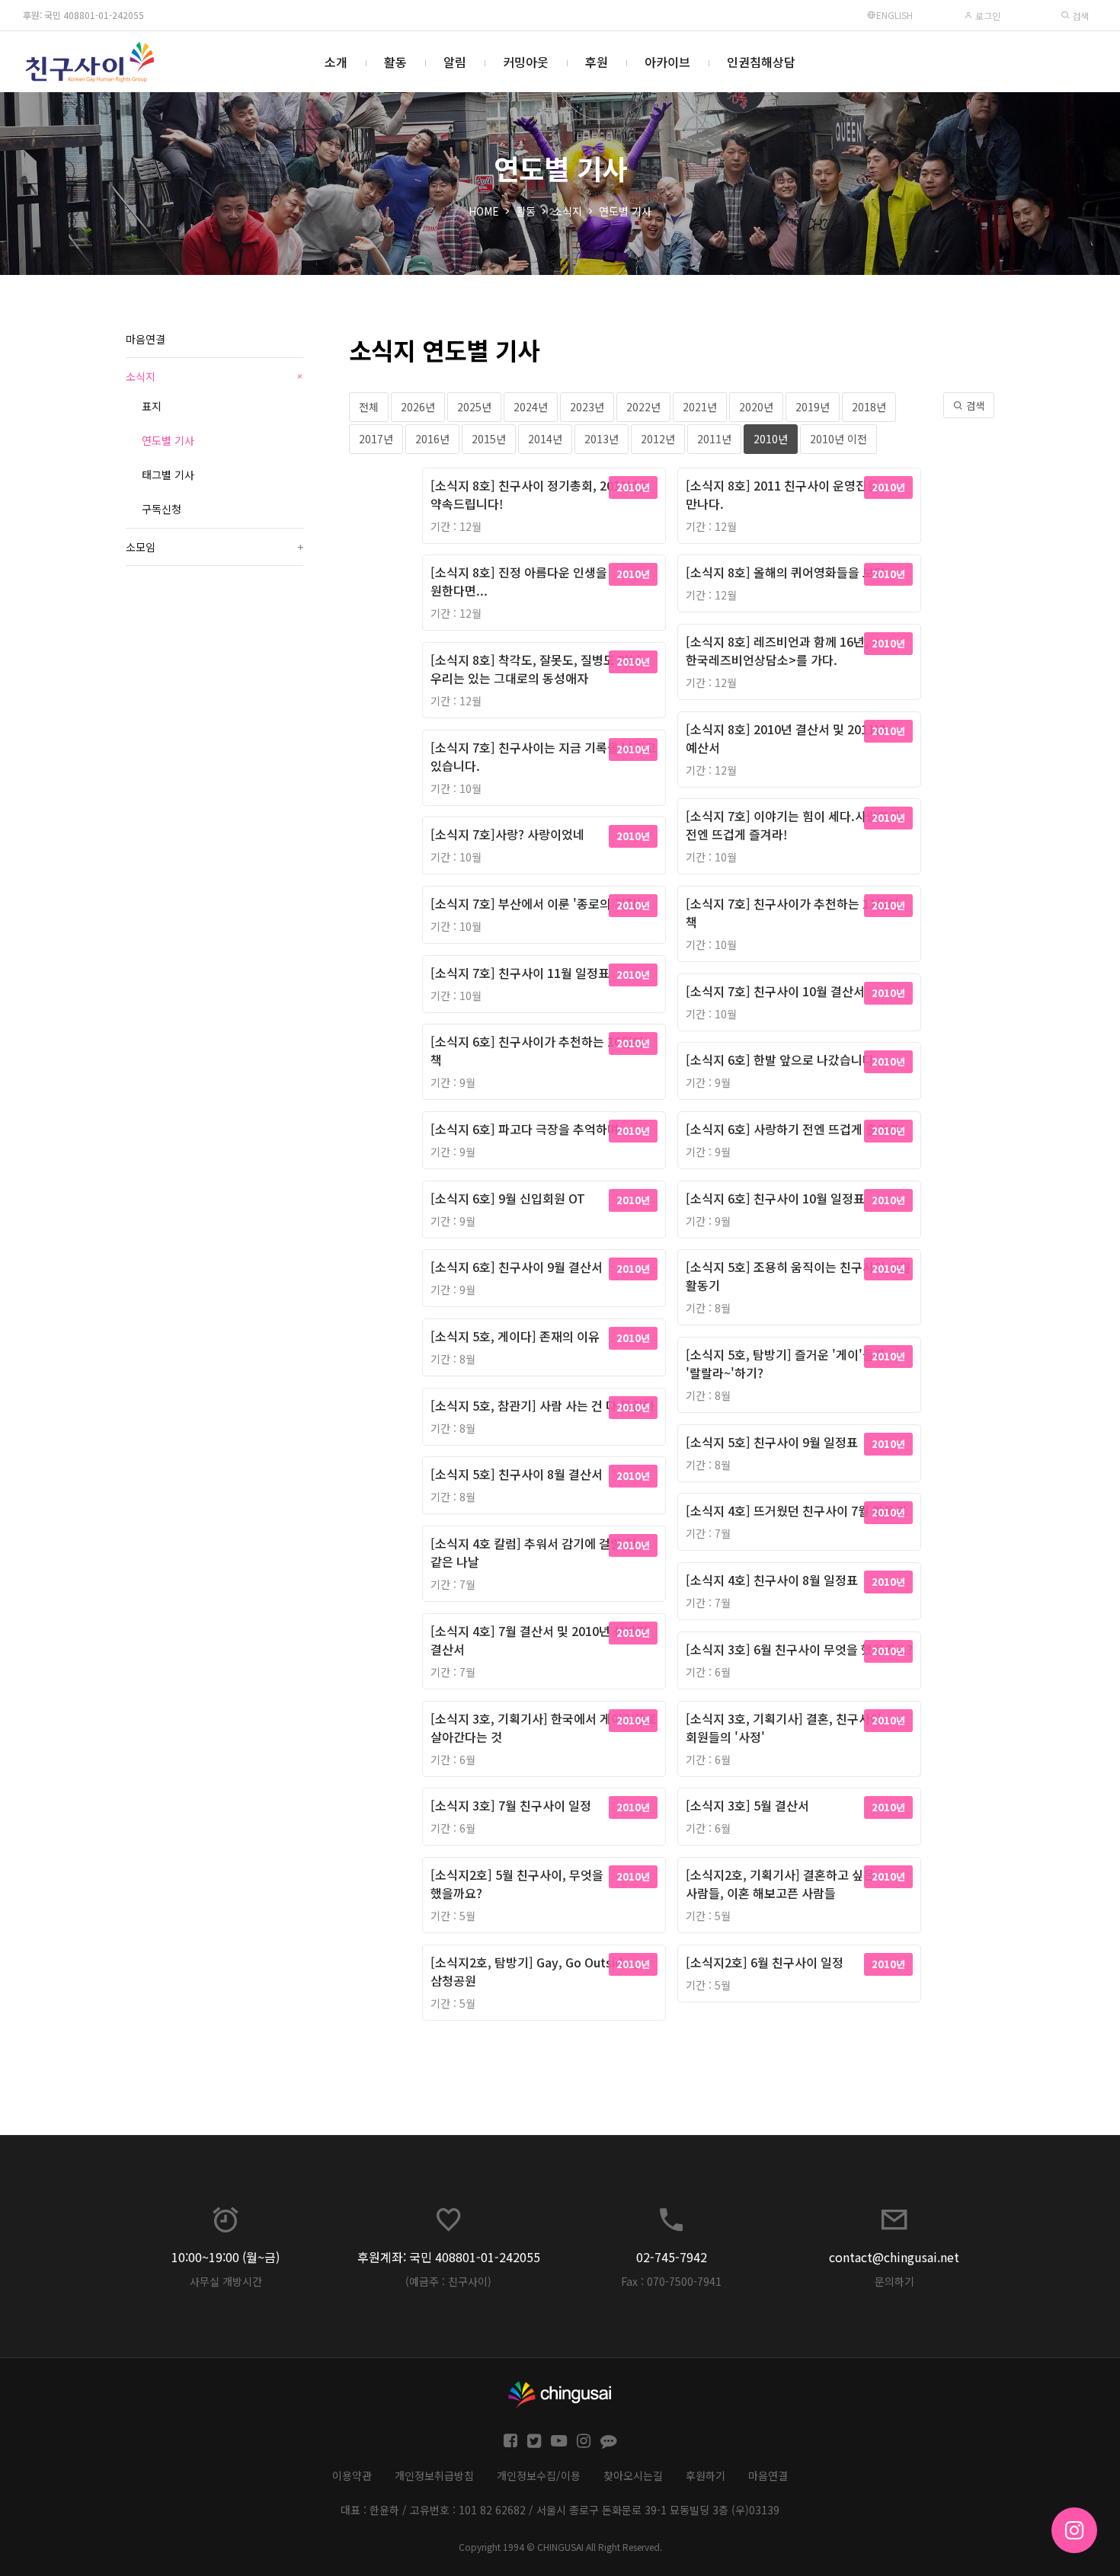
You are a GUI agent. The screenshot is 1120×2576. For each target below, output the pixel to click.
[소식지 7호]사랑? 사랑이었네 (507, 834)
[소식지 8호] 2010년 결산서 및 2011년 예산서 (786, 738)
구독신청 (162, 509)
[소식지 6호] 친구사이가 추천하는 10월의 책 (537, 1050)
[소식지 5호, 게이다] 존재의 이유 (515, 1336)
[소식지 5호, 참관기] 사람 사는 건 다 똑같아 (542, 1405)
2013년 (602, 439)
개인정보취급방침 (434, 2475)
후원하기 (706, 2475)
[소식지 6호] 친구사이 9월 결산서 (517, 1267)
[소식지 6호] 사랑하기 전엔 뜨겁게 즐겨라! (795, 1129)
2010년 (771, 439)
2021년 (700, 407)
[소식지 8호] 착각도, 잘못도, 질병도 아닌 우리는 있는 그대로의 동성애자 (536, 669)
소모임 (214, 547)
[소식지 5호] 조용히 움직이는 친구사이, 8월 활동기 (798, 1276)
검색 (1079, 16)
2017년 (376, 439)
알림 (455, 62)
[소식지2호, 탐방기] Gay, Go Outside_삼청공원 (534, 1971)
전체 (369, 407)
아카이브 (667, 62)
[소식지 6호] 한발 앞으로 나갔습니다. (782, 1059)
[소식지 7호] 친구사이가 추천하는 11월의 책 (792, 912)
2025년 (474, 407)
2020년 (756, 407)
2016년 (432, 439)
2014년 (545, 439)
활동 (395, 62)
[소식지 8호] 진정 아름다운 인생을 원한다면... (519, 581)
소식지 (567, 211)
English (894, 15)
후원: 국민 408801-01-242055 (83, 15)
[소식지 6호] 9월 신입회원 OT (508, 1198)
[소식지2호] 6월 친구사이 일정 (765, 1962)
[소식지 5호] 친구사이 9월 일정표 (772, 1442)
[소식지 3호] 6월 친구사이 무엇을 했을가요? (799, 1649)
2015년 (489, 439)
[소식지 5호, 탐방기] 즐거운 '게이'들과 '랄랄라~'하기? (786, 1363)
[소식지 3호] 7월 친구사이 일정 (511, 1805)
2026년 (418, 407)
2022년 (643, 407)
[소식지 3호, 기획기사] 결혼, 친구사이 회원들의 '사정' (784, 1727)
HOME (484, 211)
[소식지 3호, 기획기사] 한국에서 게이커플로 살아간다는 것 (544, 1727)
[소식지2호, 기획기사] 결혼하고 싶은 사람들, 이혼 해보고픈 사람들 (780, 1884)
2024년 (531, 407)
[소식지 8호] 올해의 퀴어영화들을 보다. (787, 572)
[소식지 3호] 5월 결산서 (747, 1805)
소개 (336, 62)
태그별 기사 (168, 475)
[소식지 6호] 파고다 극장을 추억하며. (526, 1129)
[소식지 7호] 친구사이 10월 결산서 (775, 991)
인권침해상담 (761, 62)
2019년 (813, 407)
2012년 (658, 439)
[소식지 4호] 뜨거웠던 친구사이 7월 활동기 (796, 1510)
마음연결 (146, 339)
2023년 (587, 407)
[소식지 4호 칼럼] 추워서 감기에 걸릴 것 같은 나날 (533, 1552)
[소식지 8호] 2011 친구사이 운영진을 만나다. (782, 494)
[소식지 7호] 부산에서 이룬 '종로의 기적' (536, 903)
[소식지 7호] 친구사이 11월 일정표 (520, 973)
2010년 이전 (838, 439)
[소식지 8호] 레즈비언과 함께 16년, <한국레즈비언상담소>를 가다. (782, 650)
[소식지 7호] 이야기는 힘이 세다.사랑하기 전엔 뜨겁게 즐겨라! (793, 825)
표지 (152, 406)
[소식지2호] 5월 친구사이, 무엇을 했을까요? (517, 1884)
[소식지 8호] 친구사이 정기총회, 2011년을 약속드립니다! (540, 494)
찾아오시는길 (633, 2475)
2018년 (869, 407)
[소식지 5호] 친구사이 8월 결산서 (517, 1474)
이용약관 (352, 2475)
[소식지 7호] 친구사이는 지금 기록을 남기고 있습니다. (543, 756)
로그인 (987, 16)
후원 (597, 62)
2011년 (714, 439)
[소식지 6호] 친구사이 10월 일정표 (775, 1198)
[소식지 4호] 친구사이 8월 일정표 (772, 1580)
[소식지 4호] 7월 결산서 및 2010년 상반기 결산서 (539, 1640)
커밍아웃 (526, 62)
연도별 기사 (625, 211)
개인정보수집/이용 (539, 2475)
